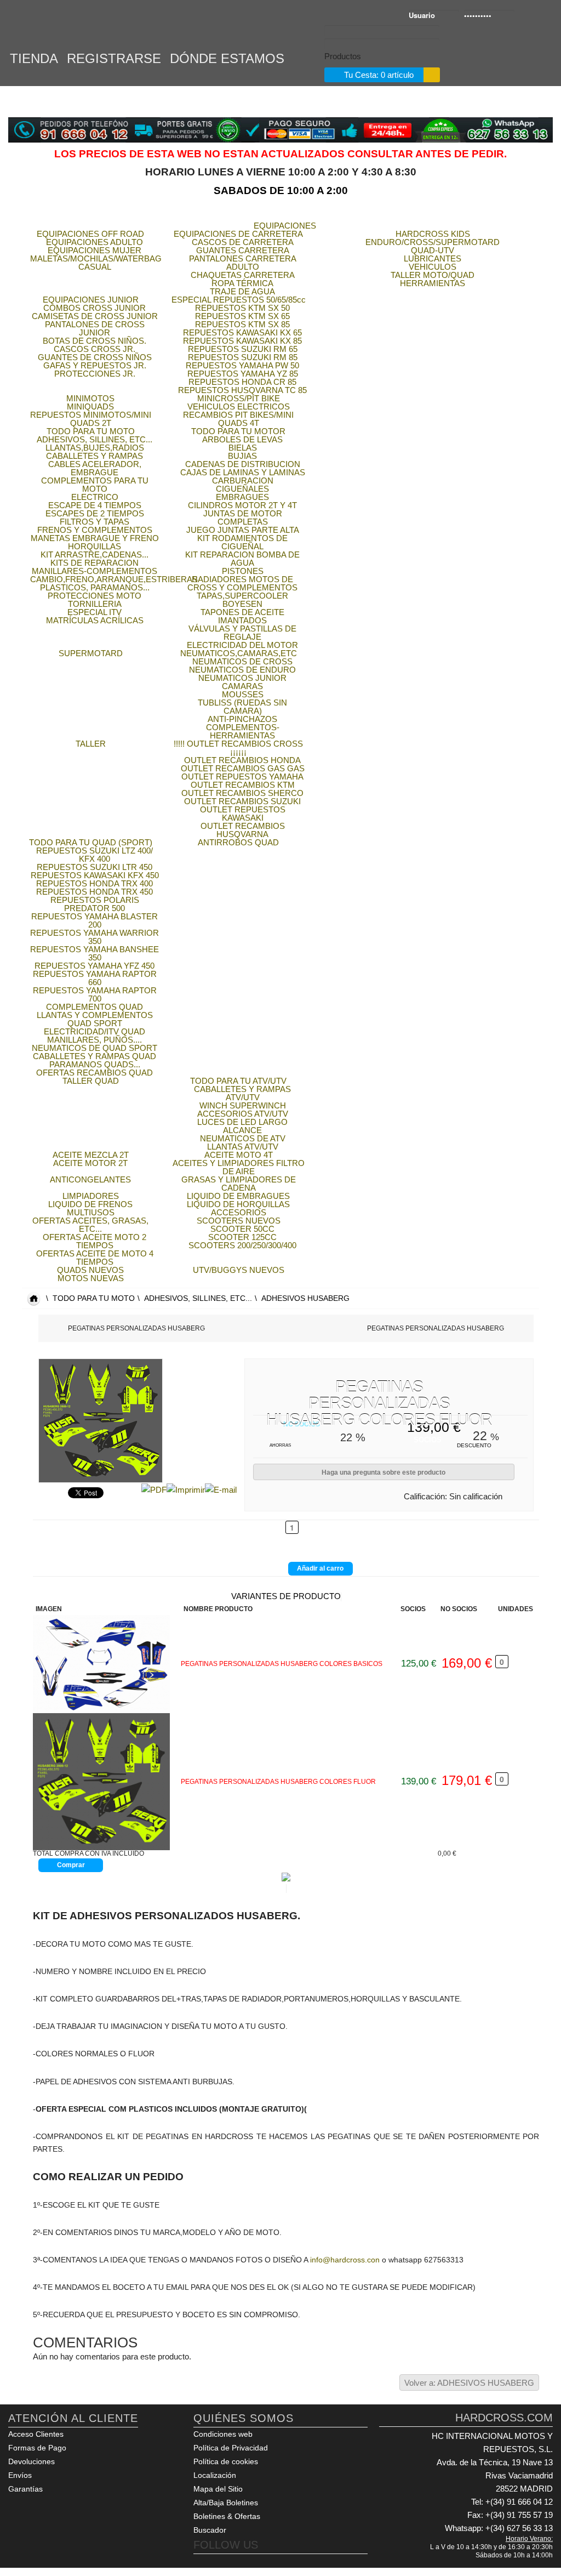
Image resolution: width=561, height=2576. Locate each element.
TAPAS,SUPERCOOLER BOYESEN (242, 600)
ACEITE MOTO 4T (239, 1155)
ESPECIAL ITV (95, 612)
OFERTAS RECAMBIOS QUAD (95, 1073)
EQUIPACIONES (285, 226)
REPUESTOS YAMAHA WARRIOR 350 (95, 937)
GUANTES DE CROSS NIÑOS (95, 357)
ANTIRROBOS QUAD (238, 842)
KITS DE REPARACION (95, 563)
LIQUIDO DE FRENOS (90, 1204)
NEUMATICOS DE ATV (243, 1138)
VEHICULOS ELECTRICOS (239, 406)
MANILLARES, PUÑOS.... (95, 1040)
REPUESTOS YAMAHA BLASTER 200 (95, 920)
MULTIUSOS (91, 1212)
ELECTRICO (95, 497)
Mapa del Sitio (218, 2489)
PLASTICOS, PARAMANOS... (95, 587)
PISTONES (243, 571)
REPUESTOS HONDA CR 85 (242, 382)
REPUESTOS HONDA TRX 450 (95, 892)
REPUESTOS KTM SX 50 (242, 308)
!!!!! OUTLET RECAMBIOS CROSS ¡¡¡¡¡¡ (238, 748)
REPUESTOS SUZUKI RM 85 (243, 357)
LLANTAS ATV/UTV (243, 1147)
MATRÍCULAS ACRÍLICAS (95, 620)
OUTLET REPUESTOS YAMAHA (242, 777)
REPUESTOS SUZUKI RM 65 (243, 349)
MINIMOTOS (90, 398)
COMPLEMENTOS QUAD (95, 1007)
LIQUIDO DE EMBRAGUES (238, 1196)
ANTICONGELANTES (90, 1179)
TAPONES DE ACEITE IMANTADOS (242, 616)
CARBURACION (243, 480)
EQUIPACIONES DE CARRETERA (238, 234)
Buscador (210, 2530)
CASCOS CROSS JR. (95, 349)
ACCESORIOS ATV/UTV (243, 1114)
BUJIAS (242, 456)
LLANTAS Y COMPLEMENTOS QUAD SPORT (95, 1019)
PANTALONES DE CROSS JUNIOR (95, 328)
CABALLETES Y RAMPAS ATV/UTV (242, 1093)
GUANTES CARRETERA (243, 250)
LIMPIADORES (91, 1196)
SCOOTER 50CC (242, 1229)
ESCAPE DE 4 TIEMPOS (95, 505)
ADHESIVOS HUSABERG (305, 1298)
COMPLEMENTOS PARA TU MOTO (95, 485)
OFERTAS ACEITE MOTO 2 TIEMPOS (95, 1241)
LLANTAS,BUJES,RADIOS (95, 448)
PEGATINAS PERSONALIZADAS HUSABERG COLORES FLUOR (278, 1782)
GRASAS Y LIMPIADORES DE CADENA (239, 1184)
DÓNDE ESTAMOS (227, 57)
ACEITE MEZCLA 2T (91, 1155)
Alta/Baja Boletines (226, 2503)
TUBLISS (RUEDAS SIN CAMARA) (242, 707)
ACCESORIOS (239, 1212)
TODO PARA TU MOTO (91, 431)
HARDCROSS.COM (60, 26)
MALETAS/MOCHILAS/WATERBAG (96, 258)
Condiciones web (223, 2434)
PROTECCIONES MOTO (95, 596)
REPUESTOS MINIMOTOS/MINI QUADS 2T (91, 419)
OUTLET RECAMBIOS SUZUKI (242, 801)
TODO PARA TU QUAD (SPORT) (91, 842)
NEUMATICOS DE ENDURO (242, 670)
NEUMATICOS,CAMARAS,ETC (239, 653)
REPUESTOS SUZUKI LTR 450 (95, 867)
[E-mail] (221, 1489)
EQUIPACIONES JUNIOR (91, 300)
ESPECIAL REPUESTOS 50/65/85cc (239, 300)
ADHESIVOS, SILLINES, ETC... (95, 439)
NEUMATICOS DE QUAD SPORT (95, 1048)
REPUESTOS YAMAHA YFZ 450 (95, 966)
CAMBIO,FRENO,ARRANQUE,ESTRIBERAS (114, 579)
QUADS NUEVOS (90, 1270)
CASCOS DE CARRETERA (243, 242)
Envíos (20, 2475)
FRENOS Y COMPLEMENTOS (95, 530)
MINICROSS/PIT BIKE (239, 398)
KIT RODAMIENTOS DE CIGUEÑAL (242, 542)
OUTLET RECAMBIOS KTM (243, 785)
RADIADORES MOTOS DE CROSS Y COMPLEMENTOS (242, 583)
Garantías (25, 2489)
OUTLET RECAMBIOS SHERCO (242, 793)
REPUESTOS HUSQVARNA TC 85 (242, 390)
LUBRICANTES (433, 258)
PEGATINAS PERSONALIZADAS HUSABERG (136, 1328)
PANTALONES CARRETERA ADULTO (243, 263)
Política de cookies (226, 2461)
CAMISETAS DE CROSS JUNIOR (95, 316)
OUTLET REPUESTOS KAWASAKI (243, 814)
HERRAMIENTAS (433, 283)
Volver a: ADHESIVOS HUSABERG (469, 2383)
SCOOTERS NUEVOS (239, 1221)
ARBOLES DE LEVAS (242, 439)
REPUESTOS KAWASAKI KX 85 (242, 341)
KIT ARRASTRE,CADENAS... (95, 555)
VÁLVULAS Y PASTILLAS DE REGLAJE (242, 633)
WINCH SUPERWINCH (243, 1105)
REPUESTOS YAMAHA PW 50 (242, 365)
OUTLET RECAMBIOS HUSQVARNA (243, 830)
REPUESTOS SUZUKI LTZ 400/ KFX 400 (95, 855)
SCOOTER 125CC (242, 1237)
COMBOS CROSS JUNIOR (95, 308)
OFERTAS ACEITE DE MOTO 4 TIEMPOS (95, 1258)
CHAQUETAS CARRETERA (243, 275)
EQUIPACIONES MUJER (95, 250)
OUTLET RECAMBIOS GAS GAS (243, 768)
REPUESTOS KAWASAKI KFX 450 (95, 875)
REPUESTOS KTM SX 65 (242, 316)
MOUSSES (243, 694)
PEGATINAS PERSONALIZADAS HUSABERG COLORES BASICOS (282, 1664)
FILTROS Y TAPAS (95, 522)
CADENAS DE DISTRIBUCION (243, 464)
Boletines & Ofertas (227, 2516)
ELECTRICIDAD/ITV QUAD (95, 1031)
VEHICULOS (433, 267)
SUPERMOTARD (91, 653)
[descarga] (107, 1782)
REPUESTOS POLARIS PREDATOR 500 (95, 904)
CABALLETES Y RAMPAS (95, 456)
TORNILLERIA (95, 604)
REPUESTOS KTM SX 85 (242, 324)
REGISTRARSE (114, 57)
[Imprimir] (186, 1489)
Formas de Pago (37, 2448)
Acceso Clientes (36, 2434)
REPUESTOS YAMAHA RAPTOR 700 (95, 994)
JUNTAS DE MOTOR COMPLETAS (243, 518)
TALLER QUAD (91, 1081)
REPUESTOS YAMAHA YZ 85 (243, 374)
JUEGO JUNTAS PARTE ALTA (243, 530)
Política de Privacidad (231, 2448)
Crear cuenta (543, 16)
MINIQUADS (90, 406)
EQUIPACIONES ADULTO (95, 242)
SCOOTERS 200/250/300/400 (242, 1245)
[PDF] (154, 1489)
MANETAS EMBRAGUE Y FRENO (95, 538)
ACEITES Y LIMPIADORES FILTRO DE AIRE (239, 1167)
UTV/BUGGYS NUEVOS (239, 1270)
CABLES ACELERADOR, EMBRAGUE (95, 468)
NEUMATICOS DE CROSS (242, 661)
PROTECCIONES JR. (95, 374)
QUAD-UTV (433, 250)
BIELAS (243, 448)
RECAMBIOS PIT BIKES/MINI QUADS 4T (238, 419)
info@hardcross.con (345, 2260)
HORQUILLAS (95, 546)
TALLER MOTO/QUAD (433, 275)
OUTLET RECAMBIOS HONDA (242, 760)
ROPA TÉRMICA (242, 283)
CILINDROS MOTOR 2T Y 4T (242, 505)
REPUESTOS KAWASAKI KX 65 (242, 332)
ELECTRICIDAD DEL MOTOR (242, 645)
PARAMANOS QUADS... (95, 1064)
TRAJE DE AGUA (242, 291)
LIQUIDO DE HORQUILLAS (238, 1204)
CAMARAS (242, 686)
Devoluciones (32, 2461)
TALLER (91, 744)
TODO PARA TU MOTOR (238, 431)
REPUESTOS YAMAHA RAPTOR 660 (95, 978)
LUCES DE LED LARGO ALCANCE (242, 1126)
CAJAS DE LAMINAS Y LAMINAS (243, 472)
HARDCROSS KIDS (433, 234)
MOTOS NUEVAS (91, 1278)
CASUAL (95, 267)
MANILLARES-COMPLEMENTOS (95, 571)
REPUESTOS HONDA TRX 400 (95, 883)
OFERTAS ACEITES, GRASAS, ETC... (90, 1225)
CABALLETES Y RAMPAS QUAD (95, 1056)
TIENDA (34, 57)
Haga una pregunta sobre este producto (383, 1472)
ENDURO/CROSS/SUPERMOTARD (433, 242)
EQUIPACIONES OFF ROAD (90, 234)
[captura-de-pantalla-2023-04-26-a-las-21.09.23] (107, 1664)
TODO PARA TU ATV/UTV (238, 1081)
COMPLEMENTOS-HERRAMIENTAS (243, 731)
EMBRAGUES (242, 497)
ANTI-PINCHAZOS (242, 719)
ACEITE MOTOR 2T (90, 1163)
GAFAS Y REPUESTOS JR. (95, 365)
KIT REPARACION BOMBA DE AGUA (242, 559)
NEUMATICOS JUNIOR (242, 678)
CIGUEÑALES (242, 489)
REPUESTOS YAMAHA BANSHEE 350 (95, 953)
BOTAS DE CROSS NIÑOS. (95, 341)
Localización (215, 2475)
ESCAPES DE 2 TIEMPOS (95, 513)
